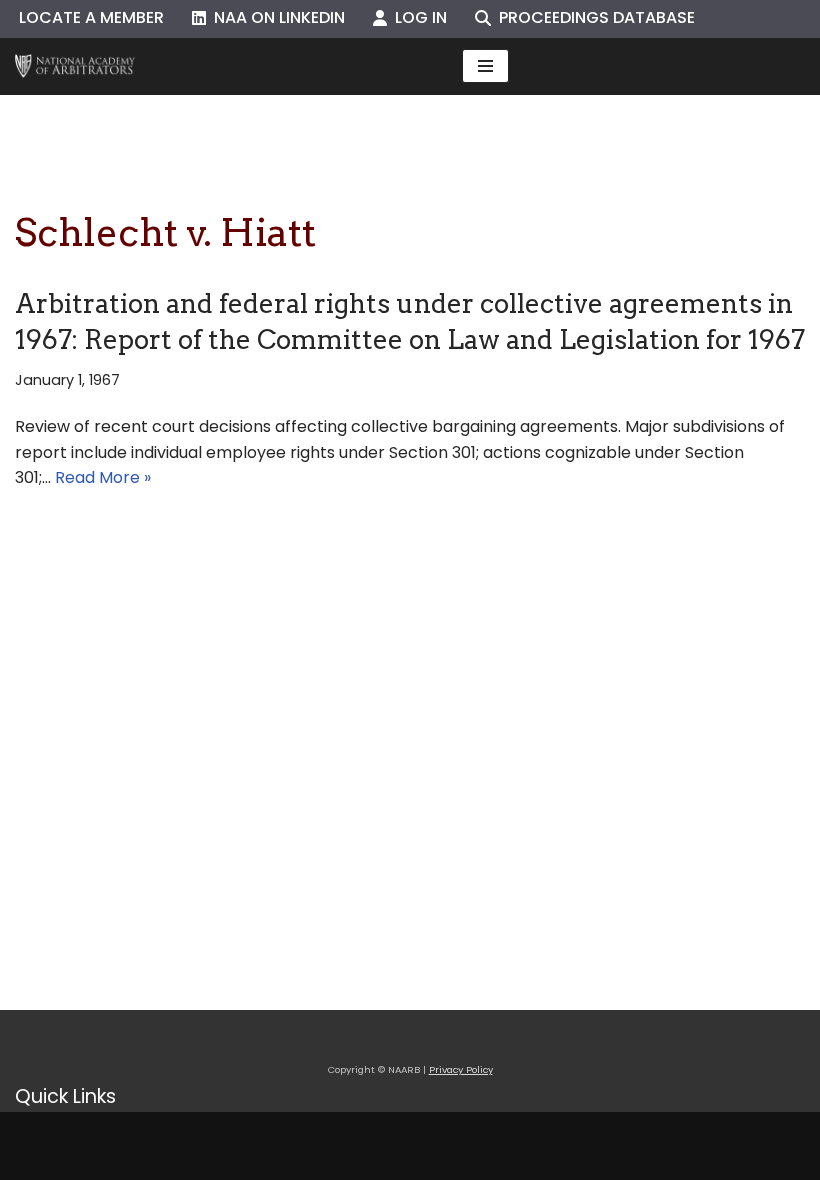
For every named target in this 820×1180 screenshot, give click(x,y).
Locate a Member (91, 17)
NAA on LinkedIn (275, 17)
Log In (417, 17)
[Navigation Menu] (485, 66)
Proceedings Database (593, 17)
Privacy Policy (461, 1069)
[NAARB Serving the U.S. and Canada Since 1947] (75, 66)
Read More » (103, 477)
